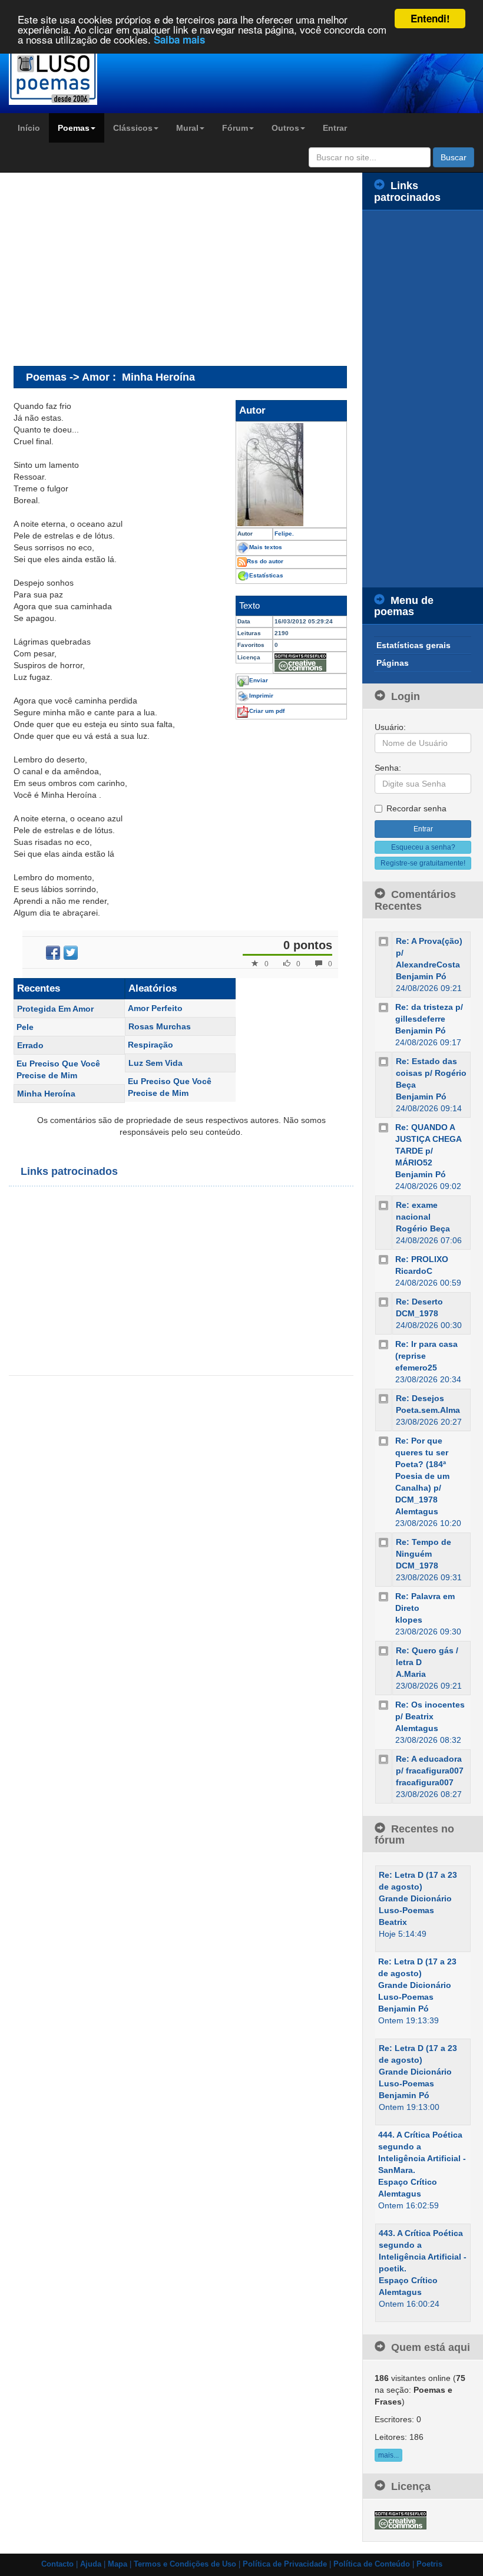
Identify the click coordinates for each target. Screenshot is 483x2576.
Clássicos (133, 128)
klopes (409, 1620)
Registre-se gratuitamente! (423, 863)
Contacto (57, 2564)
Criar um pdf (267, 711)
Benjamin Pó (421, 976)
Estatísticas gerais (413, 645)
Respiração (150, 1045)
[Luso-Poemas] (60, 76)
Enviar (259, 680)
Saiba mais (179, 39)
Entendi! (430, 18)
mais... (388, 2455)
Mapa (118, 2564)
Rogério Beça (423, 1228)
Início (29, 128)
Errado (30, 1045)
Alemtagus (417, 1511)
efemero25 (416, 1368)
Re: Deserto (419, 1302)
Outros (285, 128)
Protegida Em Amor (55, 1009)
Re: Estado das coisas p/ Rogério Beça (431, 1073)
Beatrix (393, 1922)
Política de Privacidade (285, 2564)
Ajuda (91, 2564)
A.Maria (411, 1674)
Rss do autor (265, 561)
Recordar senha (416, 808)
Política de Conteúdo (372, 2564)
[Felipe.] (291, 475)
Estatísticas (266, 575)
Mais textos (266, 547)
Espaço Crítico (408, 2182)
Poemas (74, 128)
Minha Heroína (46, 1094)
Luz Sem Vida (156, 1063)
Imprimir (261, 696)
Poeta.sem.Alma (428, 1410)
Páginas (393, 663)
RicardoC (414, 1271)
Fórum (235, 128)
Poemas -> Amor (68, 377)
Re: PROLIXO (422, 1259)
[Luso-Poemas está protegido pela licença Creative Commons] (401, 2519)
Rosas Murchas (160, 1026)
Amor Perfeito (155, 1008)
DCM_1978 (417, 1313)
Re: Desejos (420, 1398)
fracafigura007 (425, 1782)
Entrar (335, 128)
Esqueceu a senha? (423, 847)
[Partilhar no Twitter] (71, 953)
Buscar (454, 157)
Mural (187, 128)
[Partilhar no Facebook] (53, 953)
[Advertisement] (113, 269)
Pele (25, 1027)
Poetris (429, 2564)
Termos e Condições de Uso (185, 2564)
